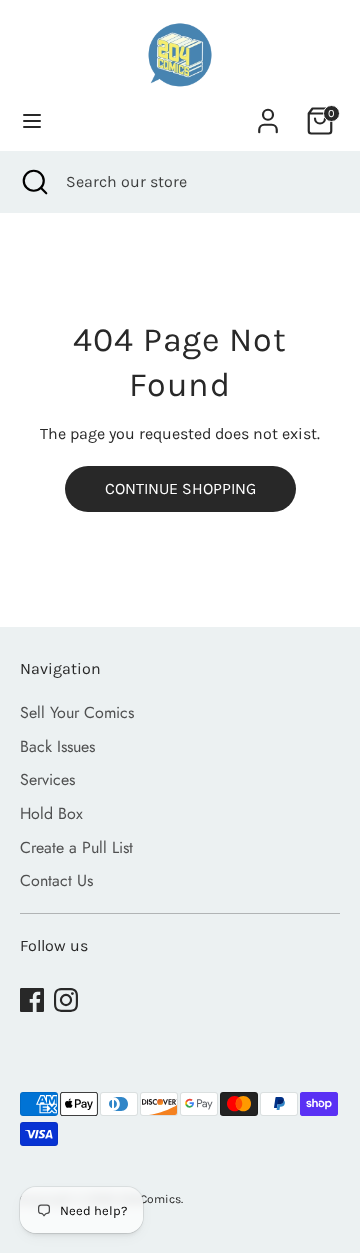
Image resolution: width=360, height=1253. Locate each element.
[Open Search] (33, 182)
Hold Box (51, 813)
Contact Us (56, 880)
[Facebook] (32, 1000)
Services (47, 779)
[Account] (268, 112)
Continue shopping (180, 488)
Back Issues (57, 746)
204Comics (150, 1199)
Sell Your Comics (77, 712)
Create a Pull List (76, 847)
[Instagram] (66, 1000)
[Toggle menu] (32, 120)
